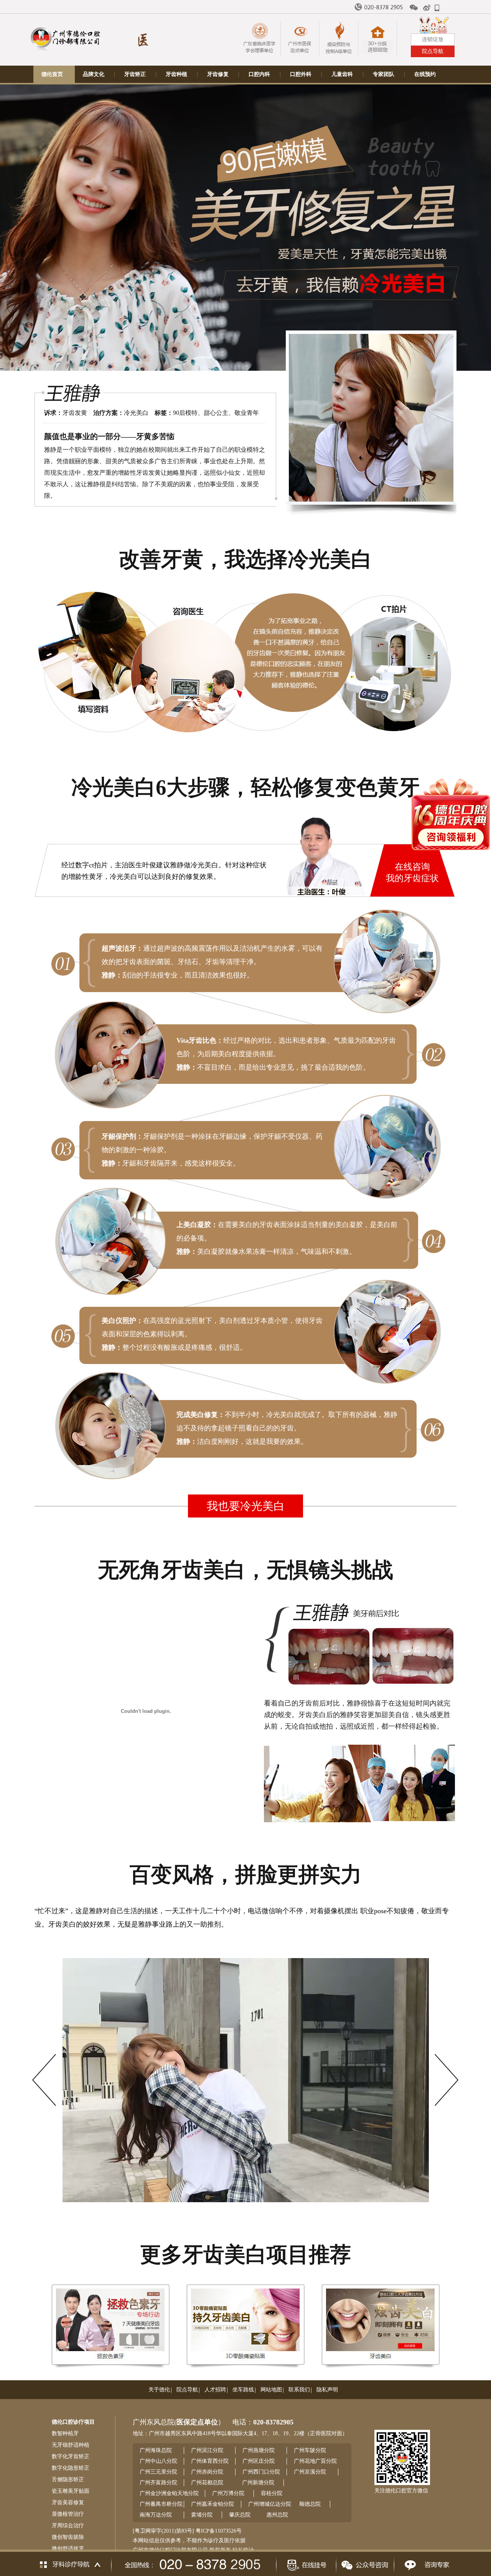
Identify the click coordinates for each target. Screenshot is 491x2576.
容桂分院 (272, 2493)
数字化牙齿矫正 (71, 2456)
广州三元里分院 (158, 2472)
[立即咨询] (425, 2563)
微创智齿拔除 (68, 2537)
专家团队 (384, 74)
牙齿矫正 (135, 74)
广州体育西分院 (210, 2461)
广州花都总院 (207, 2483)
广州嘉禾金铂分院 (213, 2504)
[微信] (414, 8)
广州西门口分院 (261, 2472)
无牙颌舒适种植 (71, 2445)
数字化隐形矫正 (71, 2468)
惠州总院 (277, 2515)
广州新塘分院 (258, 2483)
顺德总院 (310, 2504)
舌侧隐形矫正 (68, 2479)
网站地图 (271, 2390)
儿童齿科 (342, 74)
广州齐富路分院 (158, 2483)
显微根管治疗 (68, 2514)
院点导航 (187, 2390)
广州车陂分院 (310, 2450)
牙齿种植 (176, 74)
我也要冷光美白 (246, 1506)
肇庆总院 (240, 2515)
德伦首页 (52, 74)
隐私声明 (327, 2390)
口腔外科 (301, 74)
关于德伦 (159, 2390)
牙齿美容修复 (68, 2503)
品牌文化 (94, 74)
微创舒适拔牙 (68, 2549)
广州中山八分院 (158, 2461)
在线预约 (425, 74)
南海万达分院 (156, 2515)
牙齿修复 (218, 74)
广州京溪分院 (310, 2472)
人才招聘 (215, 2390)
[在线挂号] (306, 2563)
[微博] (427, 8)
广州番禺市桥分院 (161, 2504)
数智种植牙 (65, 2433)
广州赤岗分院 (207, 2472)
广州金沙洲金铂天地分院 (169, 2493)
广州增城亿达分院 (270, 2504)
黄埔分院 (202, 2515)
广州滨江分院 (207, 2450)
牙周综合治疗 (68, 2526)
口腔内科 (259, 74)
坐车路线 (243, 2390)
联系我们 (299, 2390)
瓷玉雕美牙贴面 (71, 2491)
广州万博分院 (228, 2493)
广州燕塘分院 (259, 2450)
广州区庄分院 (259, 2461)
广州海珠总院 (156, 2450)
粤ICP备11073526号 (219, 2531)
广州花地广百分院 (315, 2461)
